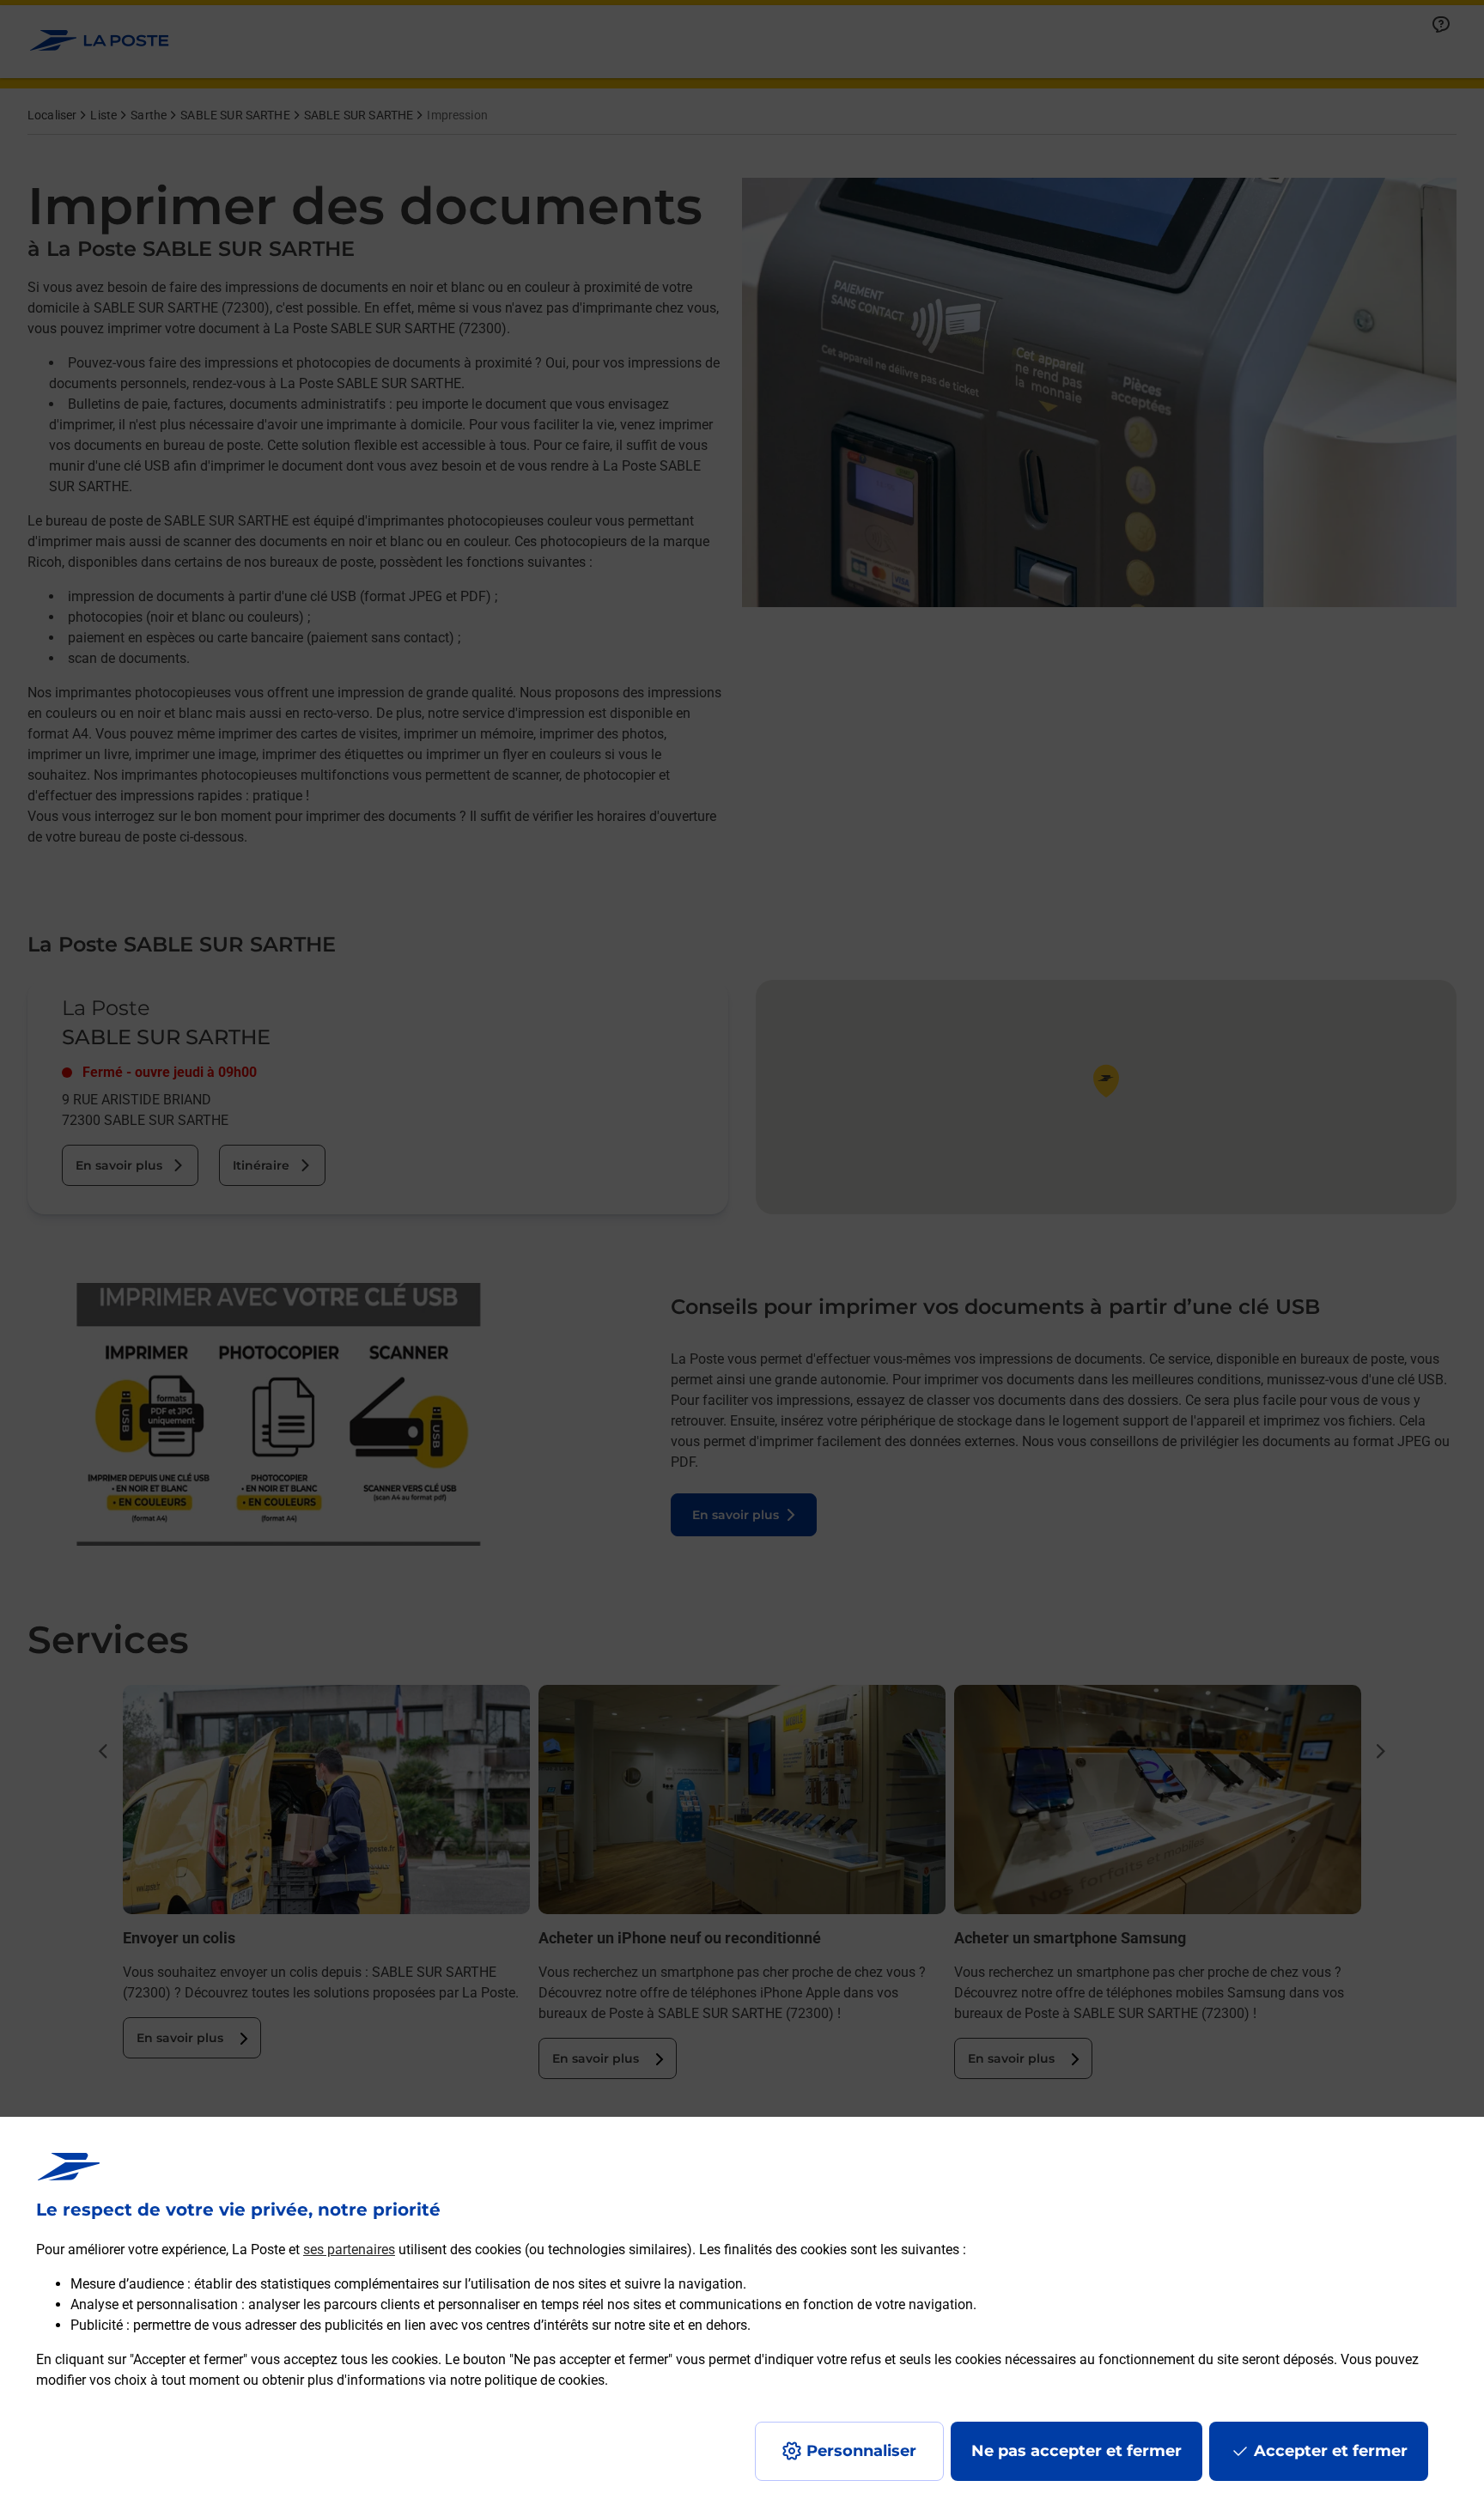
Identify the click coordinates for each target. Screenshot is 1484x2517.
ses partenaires (349, 2249)
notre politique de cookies (527, 2380)
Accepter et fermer (1331, 2451)
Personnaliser (861, 2451)
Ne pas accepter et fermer (1077, 2451)
